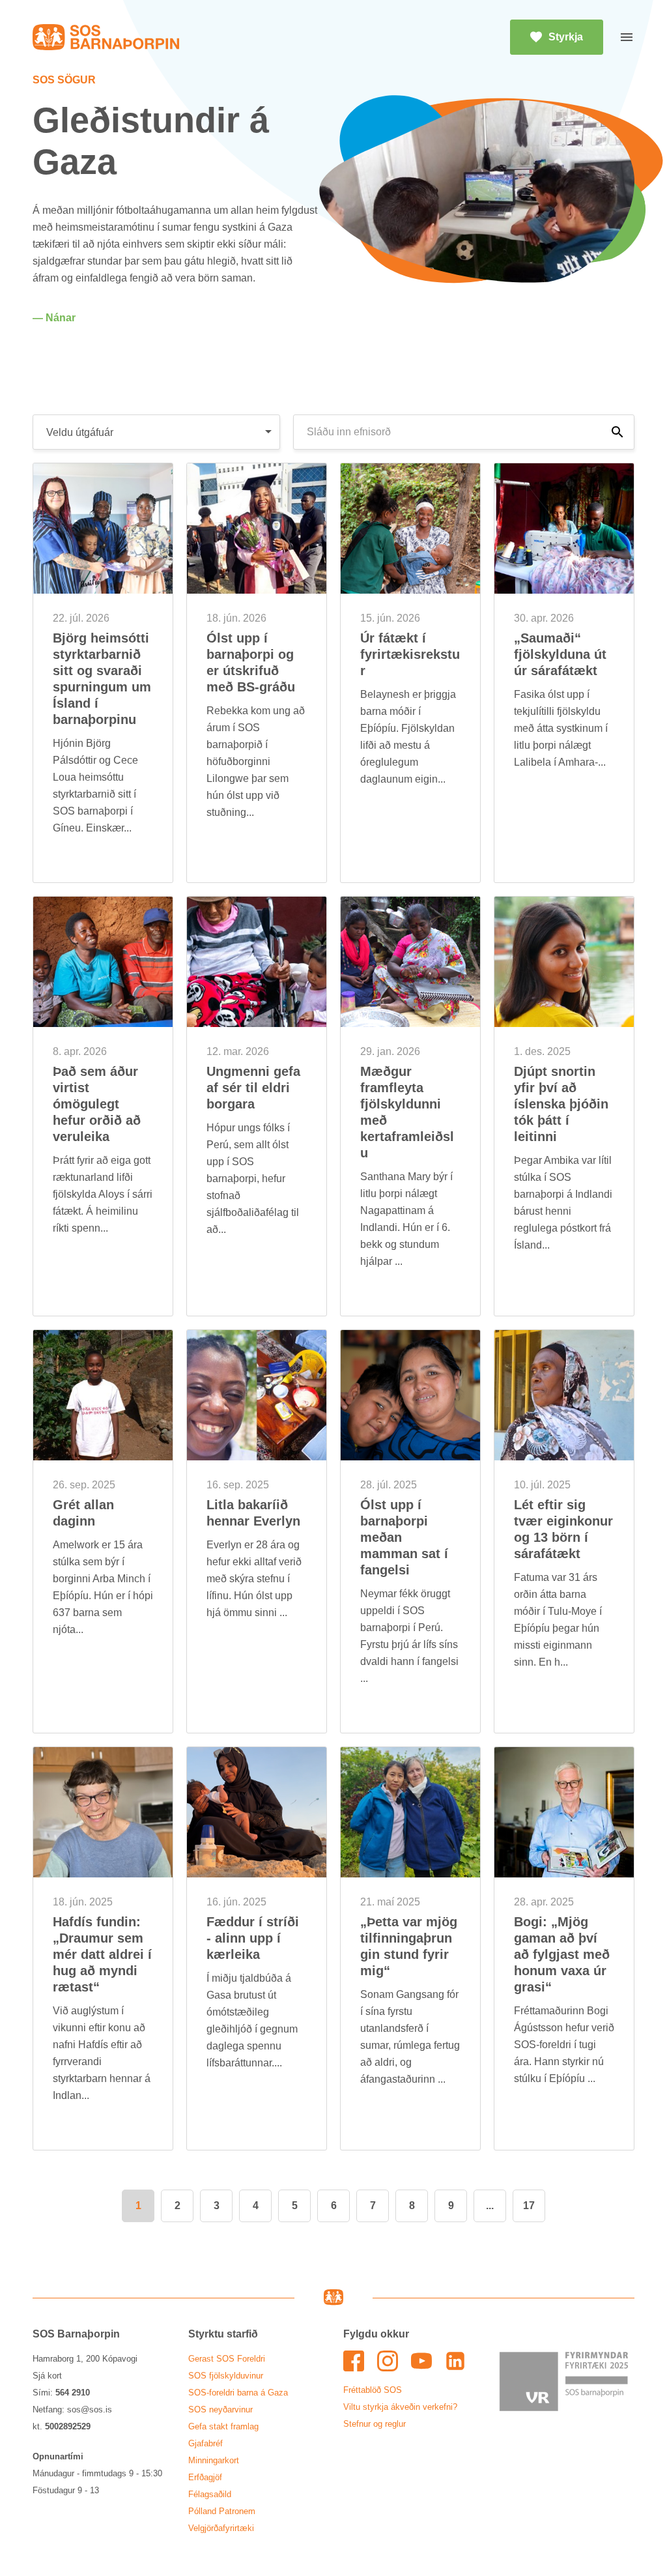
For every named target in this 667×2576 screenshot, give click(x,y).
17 (529, 2206)
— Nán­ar (54, 318)
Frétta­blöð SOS (373, 2390)
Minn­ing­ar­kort (214, 2460)
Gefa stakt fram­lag (223, 2426)
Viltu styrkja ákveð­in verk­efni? (400, 2407)
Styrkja (566, 37)
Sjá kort (47, 2376)
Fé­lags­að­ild (210, 2494)
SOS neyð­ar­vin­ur (220, 2410)
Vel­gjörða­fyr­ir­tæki (221, 2528)
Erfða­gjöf (205, 2477)
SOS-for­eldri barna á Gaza (238, 2393)
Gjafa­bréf (206, 2443)
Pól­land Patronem (222, 2511)
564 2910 (73, 2393)
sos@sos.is (90, 2410)
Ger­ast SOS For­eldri (227, 2359)
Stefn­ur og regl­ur (375, 2424)
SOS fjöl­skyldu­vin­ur (226, 2376)
